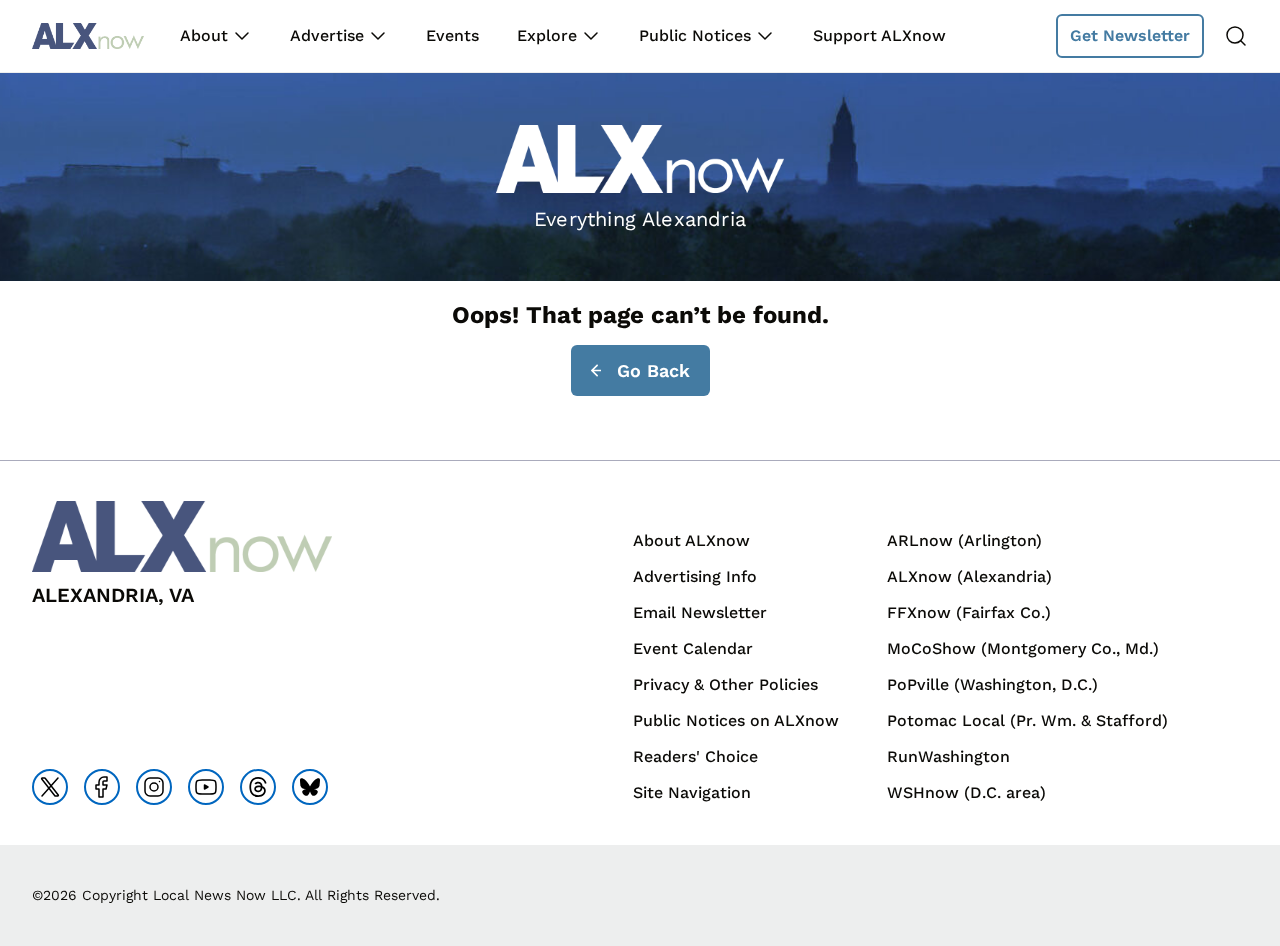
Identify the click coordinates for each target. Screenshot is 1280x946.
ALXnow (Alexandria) (969, 576)
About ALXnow (691, 540)
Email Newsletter (700, 612)
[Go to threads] (258, 787)
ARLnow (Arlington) (964, 540)
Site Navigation (692, 792)
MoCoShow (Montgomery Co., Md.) (1023, 648)
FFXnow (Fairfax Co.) (969, 612)
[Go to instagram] (154, 787)
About (204, 35)
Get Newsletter (1130, 35)
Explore (547, 35)
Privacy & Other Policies (725, 684)
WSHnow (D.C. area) (966, 792)
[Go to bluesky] (310, 787)
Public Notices (695, 35)
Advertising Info (695, 576)
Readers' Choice (695, 756)
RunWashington (948, 756)
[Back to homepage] (88, 36)
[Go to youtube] (206, 787)
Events (452, 35)
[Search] (1236, 36)
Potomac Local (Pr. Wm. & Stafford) (1027, 720)
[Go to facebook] (102, 787)
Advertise (327, 35)
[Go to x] (50, 787)
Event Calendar (693, 648)
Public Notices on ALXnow (736, 720)
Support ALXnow (879, 35)
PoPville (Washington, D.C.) (992, 684)
